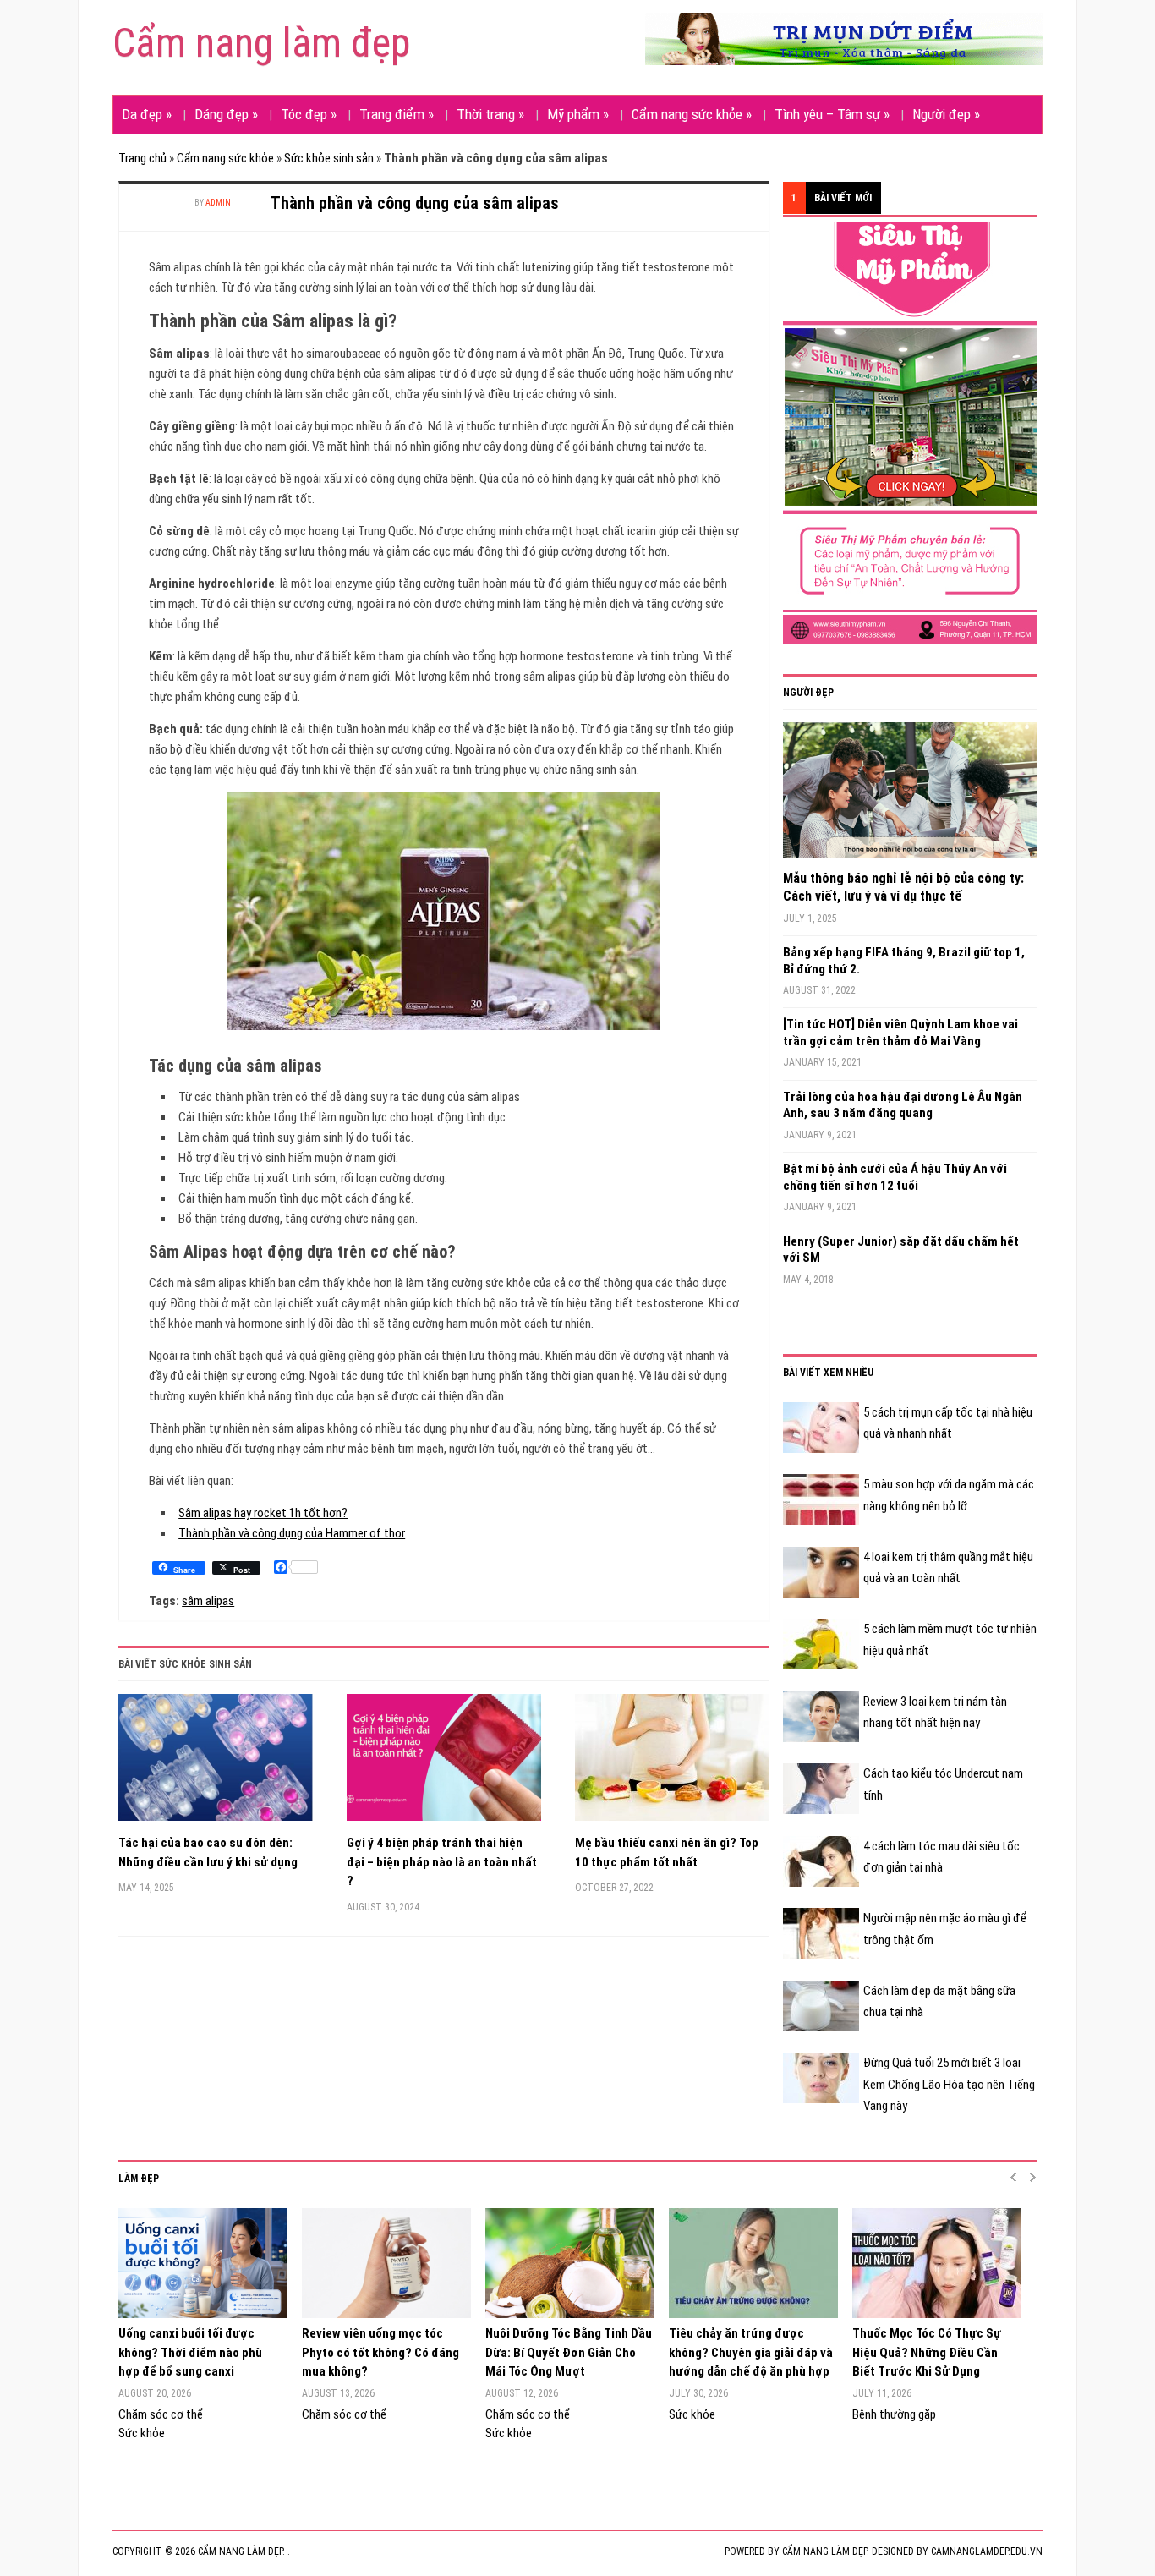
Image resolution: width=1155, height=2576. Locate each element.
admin (218, 203)
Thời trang (490, 114)
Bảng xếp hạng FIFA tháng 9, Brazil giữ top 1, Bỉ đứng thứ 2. (904, 961)
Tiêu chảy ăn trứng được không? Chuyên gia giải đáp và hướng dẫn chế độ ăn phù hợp (751, 2352)
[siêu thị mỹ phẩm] (910, 432)
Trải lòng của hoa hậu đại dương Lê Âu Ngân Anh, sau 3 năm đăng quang (903, 1105)
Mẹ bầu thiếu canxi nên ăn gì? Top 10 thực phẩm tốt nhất (667, 1853)
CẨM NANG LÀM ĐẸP (824, 2551)
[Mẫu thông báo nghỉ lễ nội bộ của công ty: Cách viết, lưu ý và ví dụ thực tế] (910, 796)
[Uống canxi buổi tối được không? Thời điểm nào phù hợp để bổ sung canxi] (202, 2263)
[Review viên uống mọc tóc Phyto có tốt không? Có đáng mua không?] (385, 2263)
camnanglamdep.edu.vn (987, 2551)
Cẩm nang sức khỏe (692, 114)
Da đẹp (147, 114)
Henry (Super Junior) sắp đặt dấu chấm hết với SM (901, 1250)
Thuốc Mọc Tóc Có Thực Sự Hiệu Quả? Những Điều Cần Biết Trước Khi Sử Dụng (927, 2352)
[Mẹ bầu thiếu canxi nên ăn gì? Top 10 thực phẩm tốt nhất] (672, 1764)
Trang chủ (142, 158)
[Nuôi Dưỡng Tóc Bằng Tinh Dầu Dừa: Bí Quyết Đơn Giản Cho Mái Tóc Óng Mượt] (569, 2263)
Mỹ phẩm (578, 114)
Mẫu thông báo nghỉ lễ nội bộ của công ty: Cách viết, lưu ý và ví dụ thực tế (903, 887)
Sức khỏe (142, 2433)
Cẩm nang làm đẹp (261, 43)
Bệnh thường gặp (894, 2414)
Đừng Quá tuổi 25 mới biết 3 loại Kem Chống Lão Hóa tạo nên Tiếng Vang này (949, 2084)
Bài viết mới (843, 198)
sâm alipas (208, 1601)
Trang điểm (397, 114)
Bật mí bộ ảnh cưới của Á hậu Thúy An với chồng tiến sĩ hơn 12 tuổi (895, 1177)
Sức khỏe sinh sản (329, 158)
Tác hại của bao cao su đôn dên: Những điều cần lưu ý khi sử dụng (208, 1853)
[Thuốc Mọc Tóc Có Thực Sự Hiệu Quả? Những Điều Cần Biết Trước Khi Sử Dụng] (936, 2263)
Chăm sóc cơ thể (161, 2414)
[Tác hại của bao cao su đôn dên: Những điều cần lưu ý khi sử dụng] (216, 1764)
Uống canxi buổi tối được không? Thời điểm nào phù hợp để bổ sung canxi (190, 2352)
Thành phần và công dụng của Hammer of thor (292, 1533)
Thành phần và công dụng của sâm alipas (415, 203)
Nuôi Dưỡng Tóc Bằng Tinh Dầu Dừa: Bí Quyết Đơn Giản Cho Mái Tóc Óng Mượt (569, 2352)
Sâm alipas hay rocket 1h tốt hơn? (263, 1513)
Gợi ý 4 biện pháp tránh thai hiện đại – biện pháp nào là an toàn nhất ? (442, 1862)
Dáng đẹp (226, 114)
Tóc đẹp (309, 114)
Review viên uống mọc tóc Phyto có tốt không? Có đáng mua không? (380, 2352)
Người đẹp (946, 114)
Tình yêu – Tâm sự (832, 114)
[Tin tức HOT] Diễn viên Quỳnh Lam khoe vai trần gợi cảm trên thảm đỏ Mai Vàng (900, 1033)
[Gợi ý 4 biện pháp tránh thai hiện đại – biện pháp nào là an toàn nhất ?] (444, 1764)
